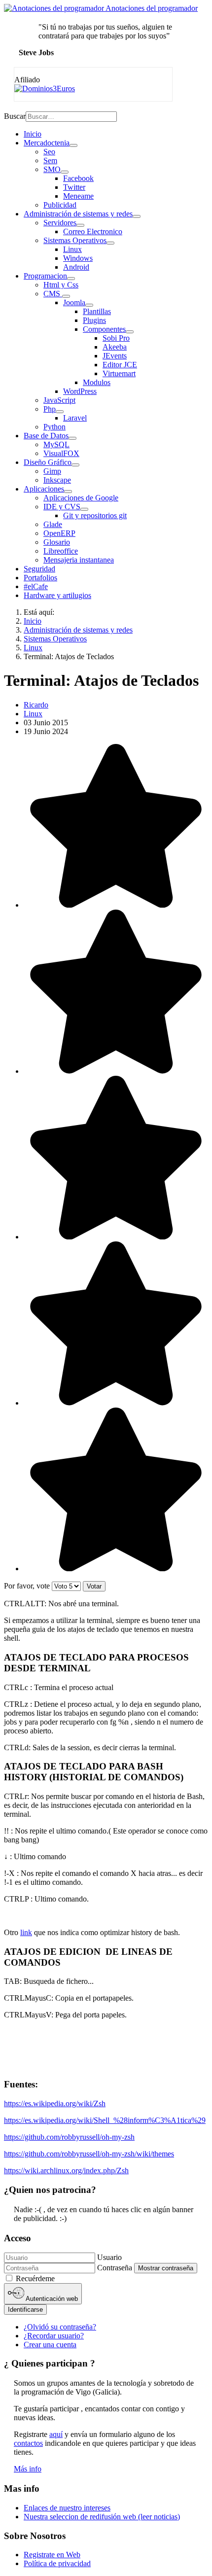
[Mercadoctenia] (73, 145)
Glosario (57, 542)
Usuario (109, 2257)
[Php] (60, 412)
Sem (50, 160)
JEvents (115, 356)
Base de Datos (46, 436)
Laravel (75, 418)
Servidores (60, 223)
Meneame (78, 196)
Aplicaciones (44, 489)
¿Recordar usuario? (54, 2336)
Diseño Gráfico (48, 462)
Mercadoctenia (47, 143)
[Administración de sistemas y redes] (137, 216)
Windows (78, 258)
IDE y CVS (62, 507)
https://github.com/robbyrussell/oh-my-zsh (69, 2137)
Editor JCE (120, 365)
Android (76, 267)
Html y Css (61, 285)
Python (54, 427)
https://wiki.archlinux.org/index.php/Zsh (66, 2170)
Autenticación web (51, 2299)
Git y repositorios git (95, 515)
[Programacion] (71, 279)
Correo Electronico (93, 231)
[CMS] (66, 296)
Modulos (97, 382)
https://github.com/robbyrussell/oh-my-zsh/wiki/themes (89, 2154)
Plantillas (97, 311)
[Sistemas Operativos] (110, 243)
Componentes (104, 329)
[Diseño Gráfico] (75, 465)
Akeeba (115, 347)
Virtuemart (119, 373)
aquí (56, 2434)
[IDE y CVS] (84, 509)
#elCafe (36, 586)
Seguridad (39, 569)
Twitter (74, 187)
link (26, 1932)
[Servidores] (80, 225)
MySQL (56, 444)
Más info (28, 2469)
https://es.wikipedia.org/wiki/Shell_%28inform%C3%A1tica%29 (105, 2120)
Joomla (74, 302)
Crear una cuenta (50, 2345)
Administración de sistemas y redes (78, 214)
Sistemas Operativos (75, 240)
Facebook (78, 178)
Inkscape (57, 480)
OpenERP (59, 533)
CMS (53, 294)
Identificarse (25, 2310)
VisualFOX (61, 453)
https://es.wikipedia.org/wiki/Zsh (55, 2103)
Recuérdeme (35, 2278)
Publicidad (60, 205)
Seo (49, 152)
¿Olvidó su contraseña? (60, 2327)
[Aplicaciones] (68, 492)
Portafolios (40, 578)
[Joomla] (89, 305)
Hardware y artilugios (57, 595)
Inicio (33, 134)
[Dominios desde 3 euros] (45, 88)
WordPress (80, 391)
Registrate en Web (52, 2555)
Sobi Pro (116, 338)
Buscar (15, 116)
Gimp (52, 471)
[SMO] (65, 172)
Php (50, 409)
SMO (52, 169)
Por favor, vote (27, 1586)
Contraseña (115, 2268)
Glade (53, 524)
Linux (72, 249)
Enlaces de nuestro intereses (67, 2508)
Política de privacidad (57, 2563)
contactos (28, 2443)
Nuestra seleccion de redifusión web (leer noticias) (102, 2517)
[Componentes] (130, 332)
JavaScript (59, 400)
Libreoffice (61, 551)
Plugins (94, 320)
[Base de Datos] (72, 438)
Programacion (45, 276)
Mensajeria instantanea (79, 560)
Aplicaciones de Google (81, 498)
